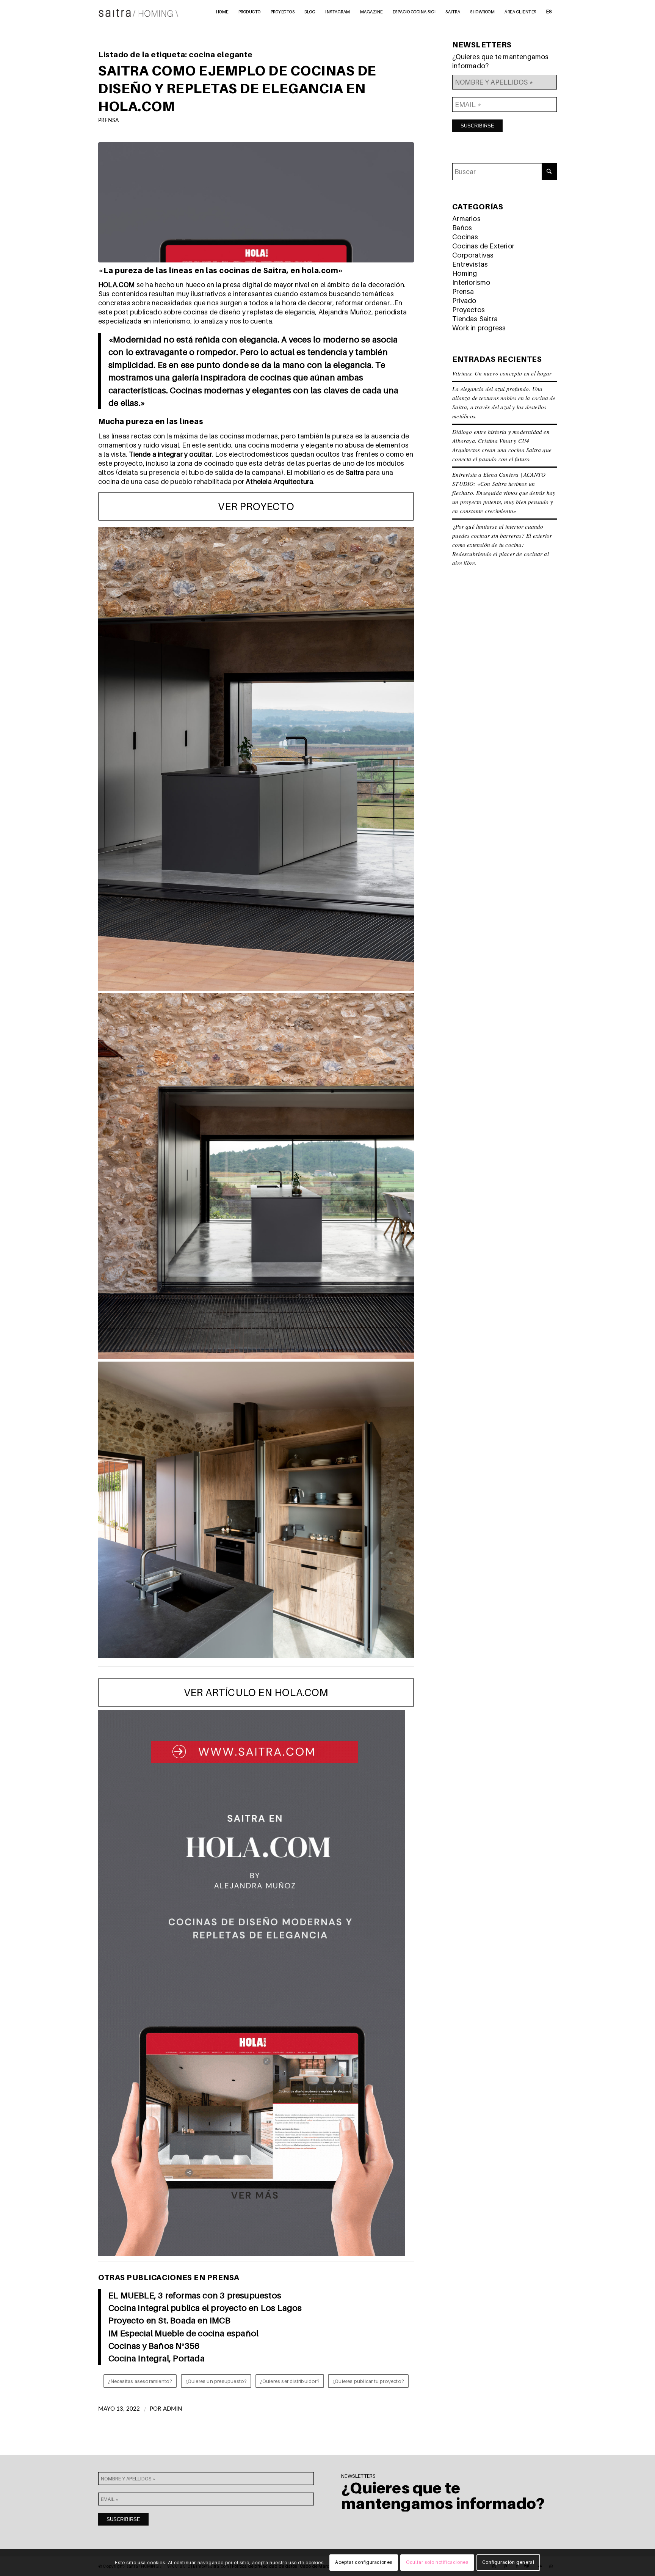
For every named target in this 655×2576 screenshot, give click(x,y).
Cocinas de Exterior (483, 246)
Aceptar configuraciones (364, 2563)
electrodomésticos (259, 454)
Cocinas (465, 237)
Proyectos (469, 310)
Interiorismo (471, 282)
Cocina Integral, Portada (157, 2358)
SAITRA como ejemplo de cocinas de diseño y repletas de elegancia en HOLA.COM (237, 88)
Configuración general (508, 2563)
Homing (465, 273)
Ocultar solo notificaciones (437, 2563)
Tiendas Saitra (475, 319)
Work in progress (479, 328)
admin (173, 2409)
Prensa (108, 120)
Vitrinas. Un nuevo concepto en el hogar (502, 373)
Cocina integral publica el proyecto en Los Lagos (205, 2308)
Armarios (466, 219)
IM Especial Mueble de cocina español (183, 2333)
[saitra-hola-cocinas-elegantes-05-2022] (256, 202)
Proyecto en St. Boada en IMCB (169, 2320)
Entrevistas (470, 264)
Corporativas (473, 255)
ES (549, 11)
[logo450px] (139, 11)
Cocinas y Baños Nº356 (154, 2346)
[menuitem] (222, 11)
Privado (464, 301)
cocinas (275, 377)
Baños (462, 228)
